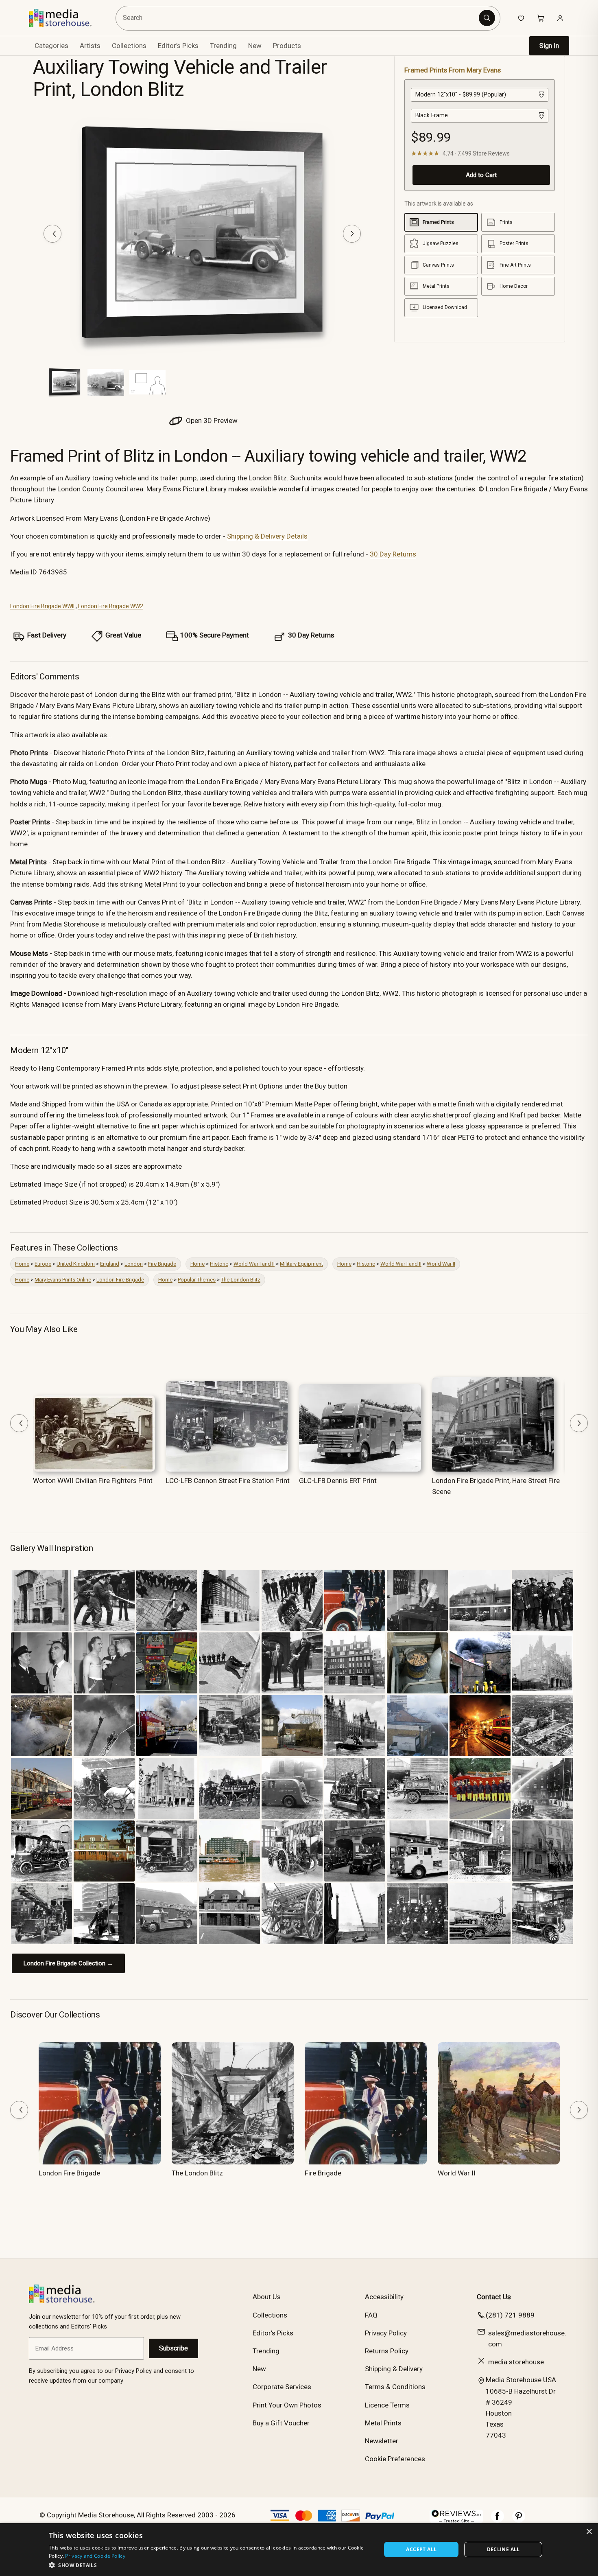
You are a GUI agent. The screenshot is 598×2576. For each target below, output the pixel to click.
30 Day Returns (393, 554)
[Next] (352, 234)
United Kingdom (76, 1264)
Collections (129, 46)
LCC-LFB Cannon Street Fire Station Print (228, 1481)
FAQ (371, 2315)
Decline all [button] (503, 2549)
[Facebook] (498, 2520)
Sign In (549, 46)
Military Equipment (301, 1264)
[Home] (66, 18)
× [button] (589, 2532)
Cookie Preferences (395, 2459)
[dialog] (299, 2550)
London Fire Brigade (120, 1280)
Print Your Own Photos (287, 2405)
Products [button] (287, 46)
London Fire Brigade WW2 (111, 606)
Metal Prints (383, 2423)
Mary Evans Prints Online (63, 1280)
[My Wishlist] (521, 18)
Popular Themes (197, 1280)
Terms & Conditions (395, 2387)
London (134, 1264)
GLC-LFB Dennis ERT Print (338, 1481)
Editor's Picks (178, 46)
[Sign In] (560, 18)
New (255, 46)
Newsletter (382, 2441)
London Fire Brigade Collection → (68, 1963)
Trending (223, 46)
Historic (219, 1264)
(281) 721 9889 (510, 2315)
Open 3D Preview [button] (211, 421)
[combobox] (298, 18)
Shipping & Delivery (394, 2369)
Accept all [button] (421, 2549)
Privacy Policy (386, 2333)
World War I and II (254, 1264)
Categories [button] (51, 46)
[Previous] (52, 234)
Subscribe (174, 2348)
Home (22, 1264)
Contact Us (494, 2297)
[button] (210, 2565)
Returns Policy (387, 2351)
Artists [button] (90, 46)
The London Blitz (241, 1280)
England (110, 1264)
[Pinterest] (519, 2520)
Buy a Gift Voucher (281, 2423)
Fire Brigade (162, 1264)
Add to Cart (481, 175)
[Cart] (541, 18)
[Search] (487, 18)
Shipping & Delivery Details (267, 536)
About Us (267, 2297)
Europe (43, 1264)
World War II (441, 1264)
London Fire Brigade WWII (42, 606)
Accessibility (384, 2297)
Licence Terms (387, 2405)
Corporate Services (282, 2387)
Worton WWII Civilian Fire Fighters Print (93, 1481)
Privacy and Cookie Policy (95, 2556)
